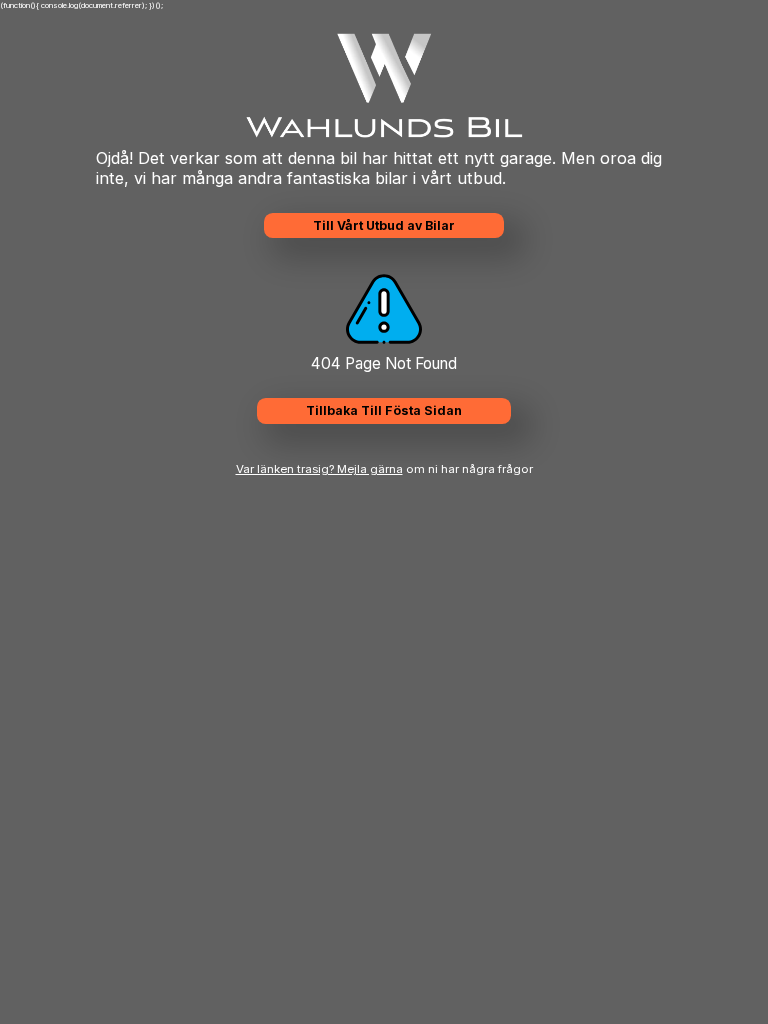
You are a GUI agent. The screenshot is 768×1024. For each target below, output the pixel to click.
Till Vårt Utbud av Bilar (384, 225)
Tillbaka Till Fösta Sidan (384, 410)
